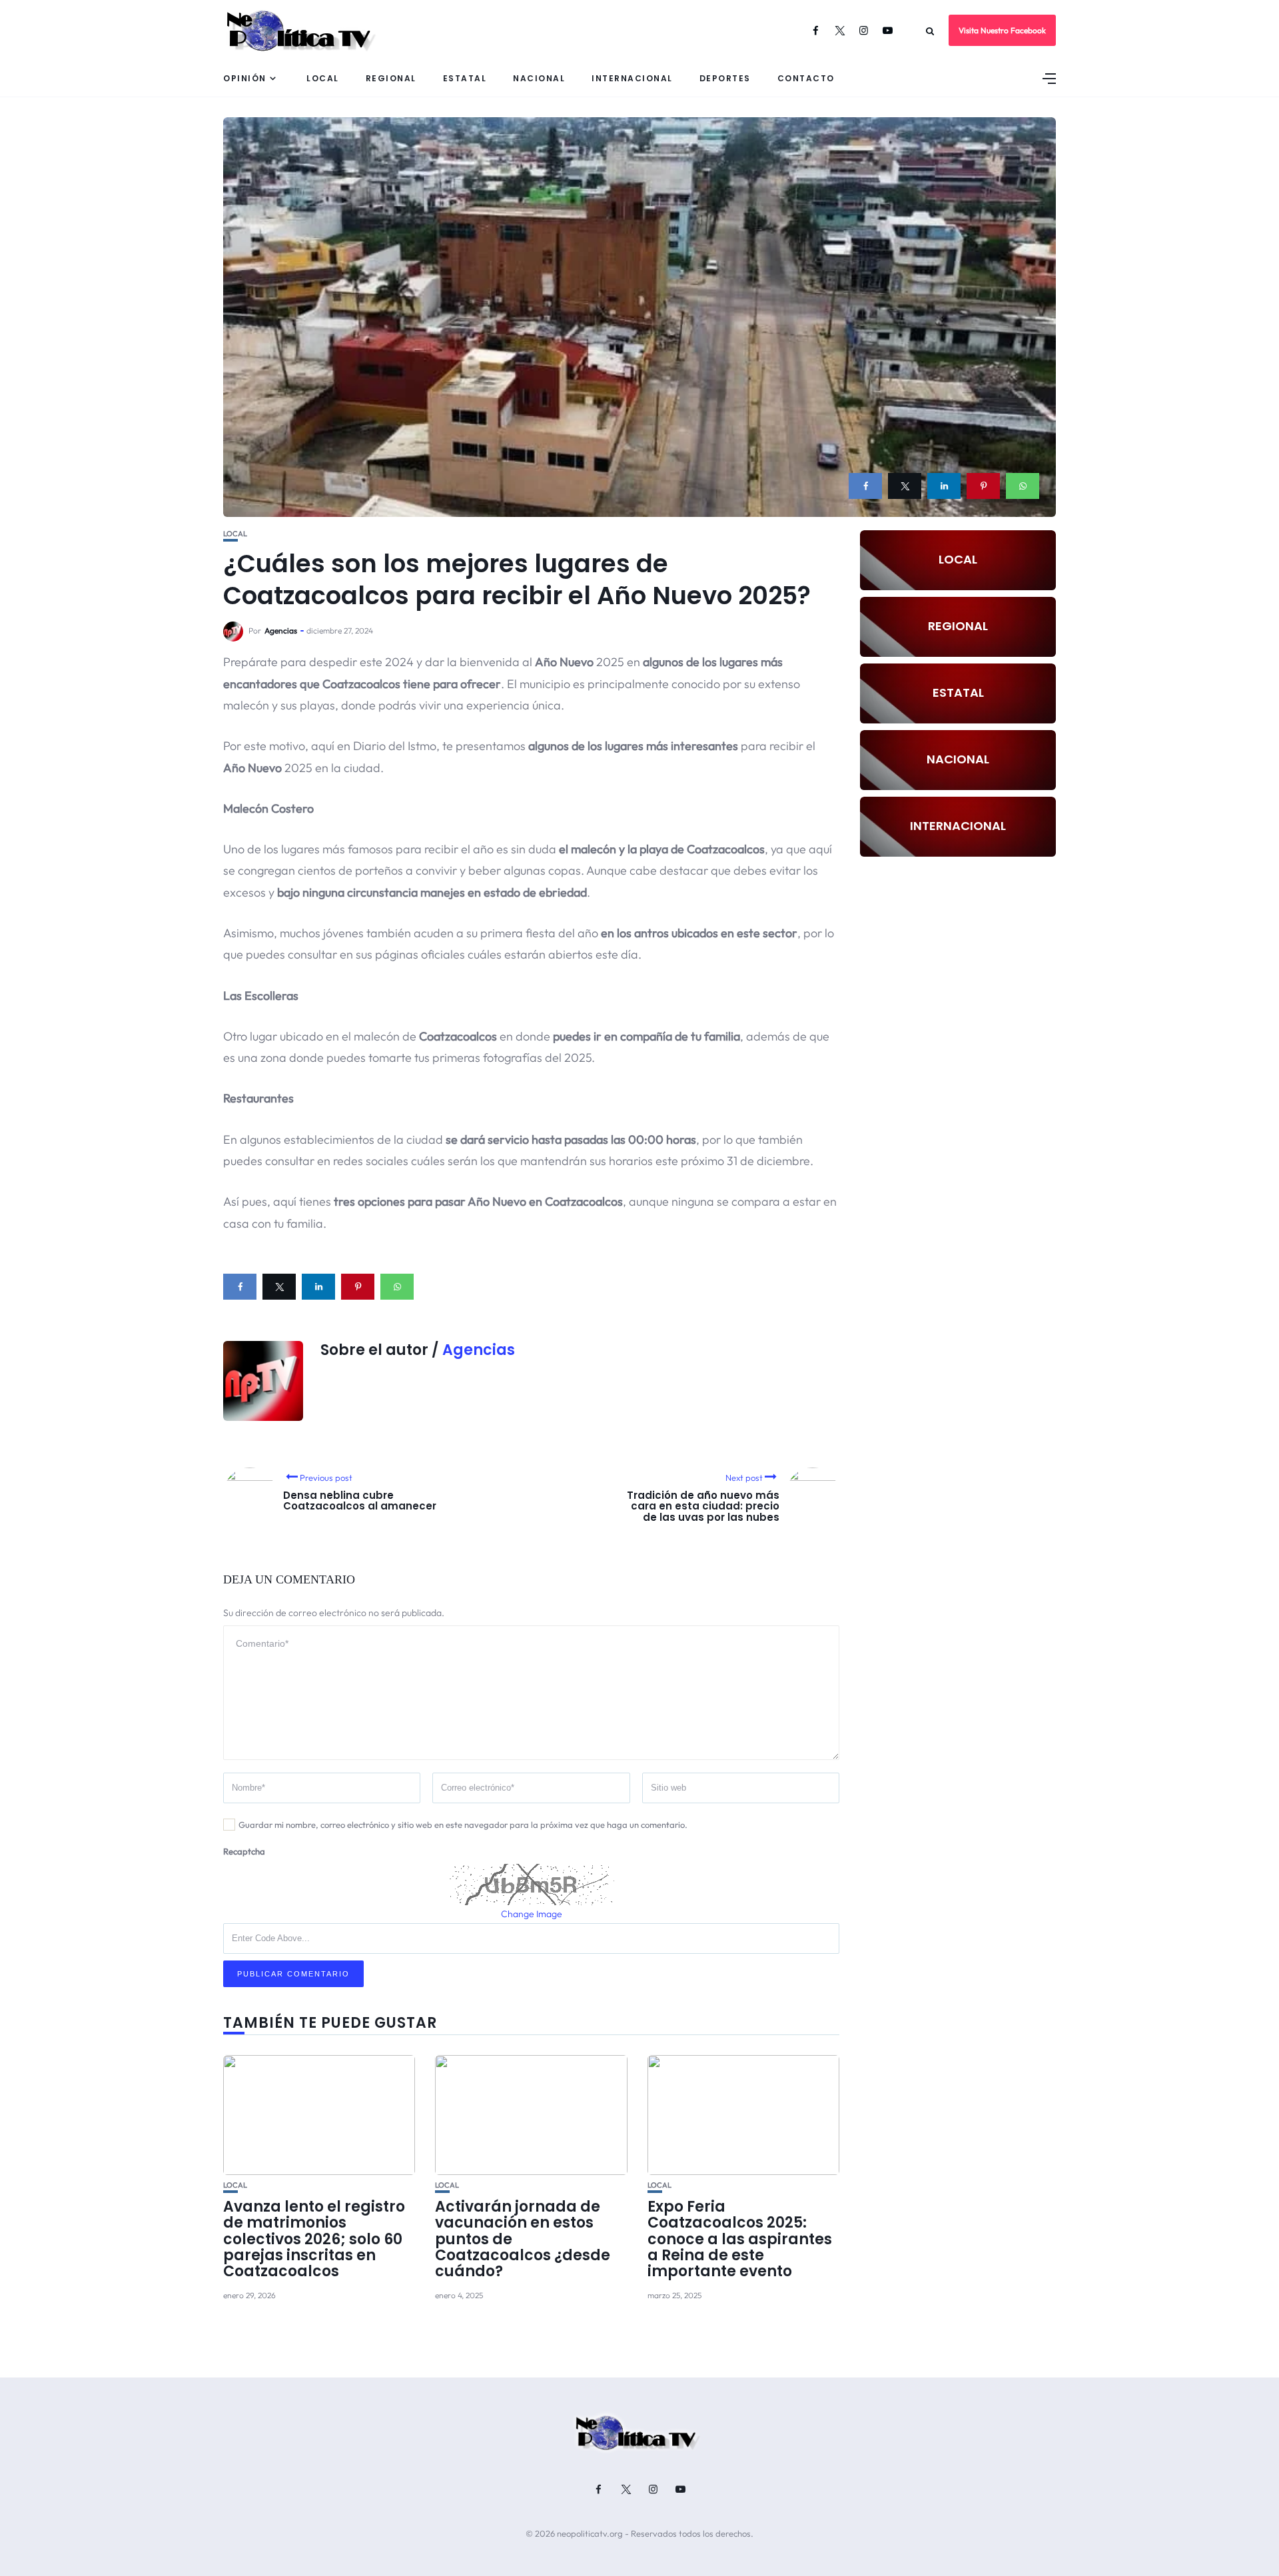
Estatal (465, 78)
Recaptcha (244, 1851)
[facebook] (865, 486)
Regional (391, 78)
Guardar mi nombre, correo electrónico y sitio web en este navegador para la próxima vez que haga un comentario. (463, 1825)
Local (323, 78)
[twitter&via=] (905, 486)
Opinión (245, 78)
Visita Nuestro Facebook (1002, 30)
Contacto (806, 78)
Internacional (632, 78)
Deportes (725, 78)
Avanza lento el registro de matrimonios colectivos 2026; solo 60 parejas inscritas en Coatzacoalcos (314, 2239)
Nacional (539, 78)
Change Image (532, 1914)
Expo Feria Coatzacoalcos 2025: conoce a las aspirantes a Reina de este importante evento (740, 2239)
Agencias (281, 631)
